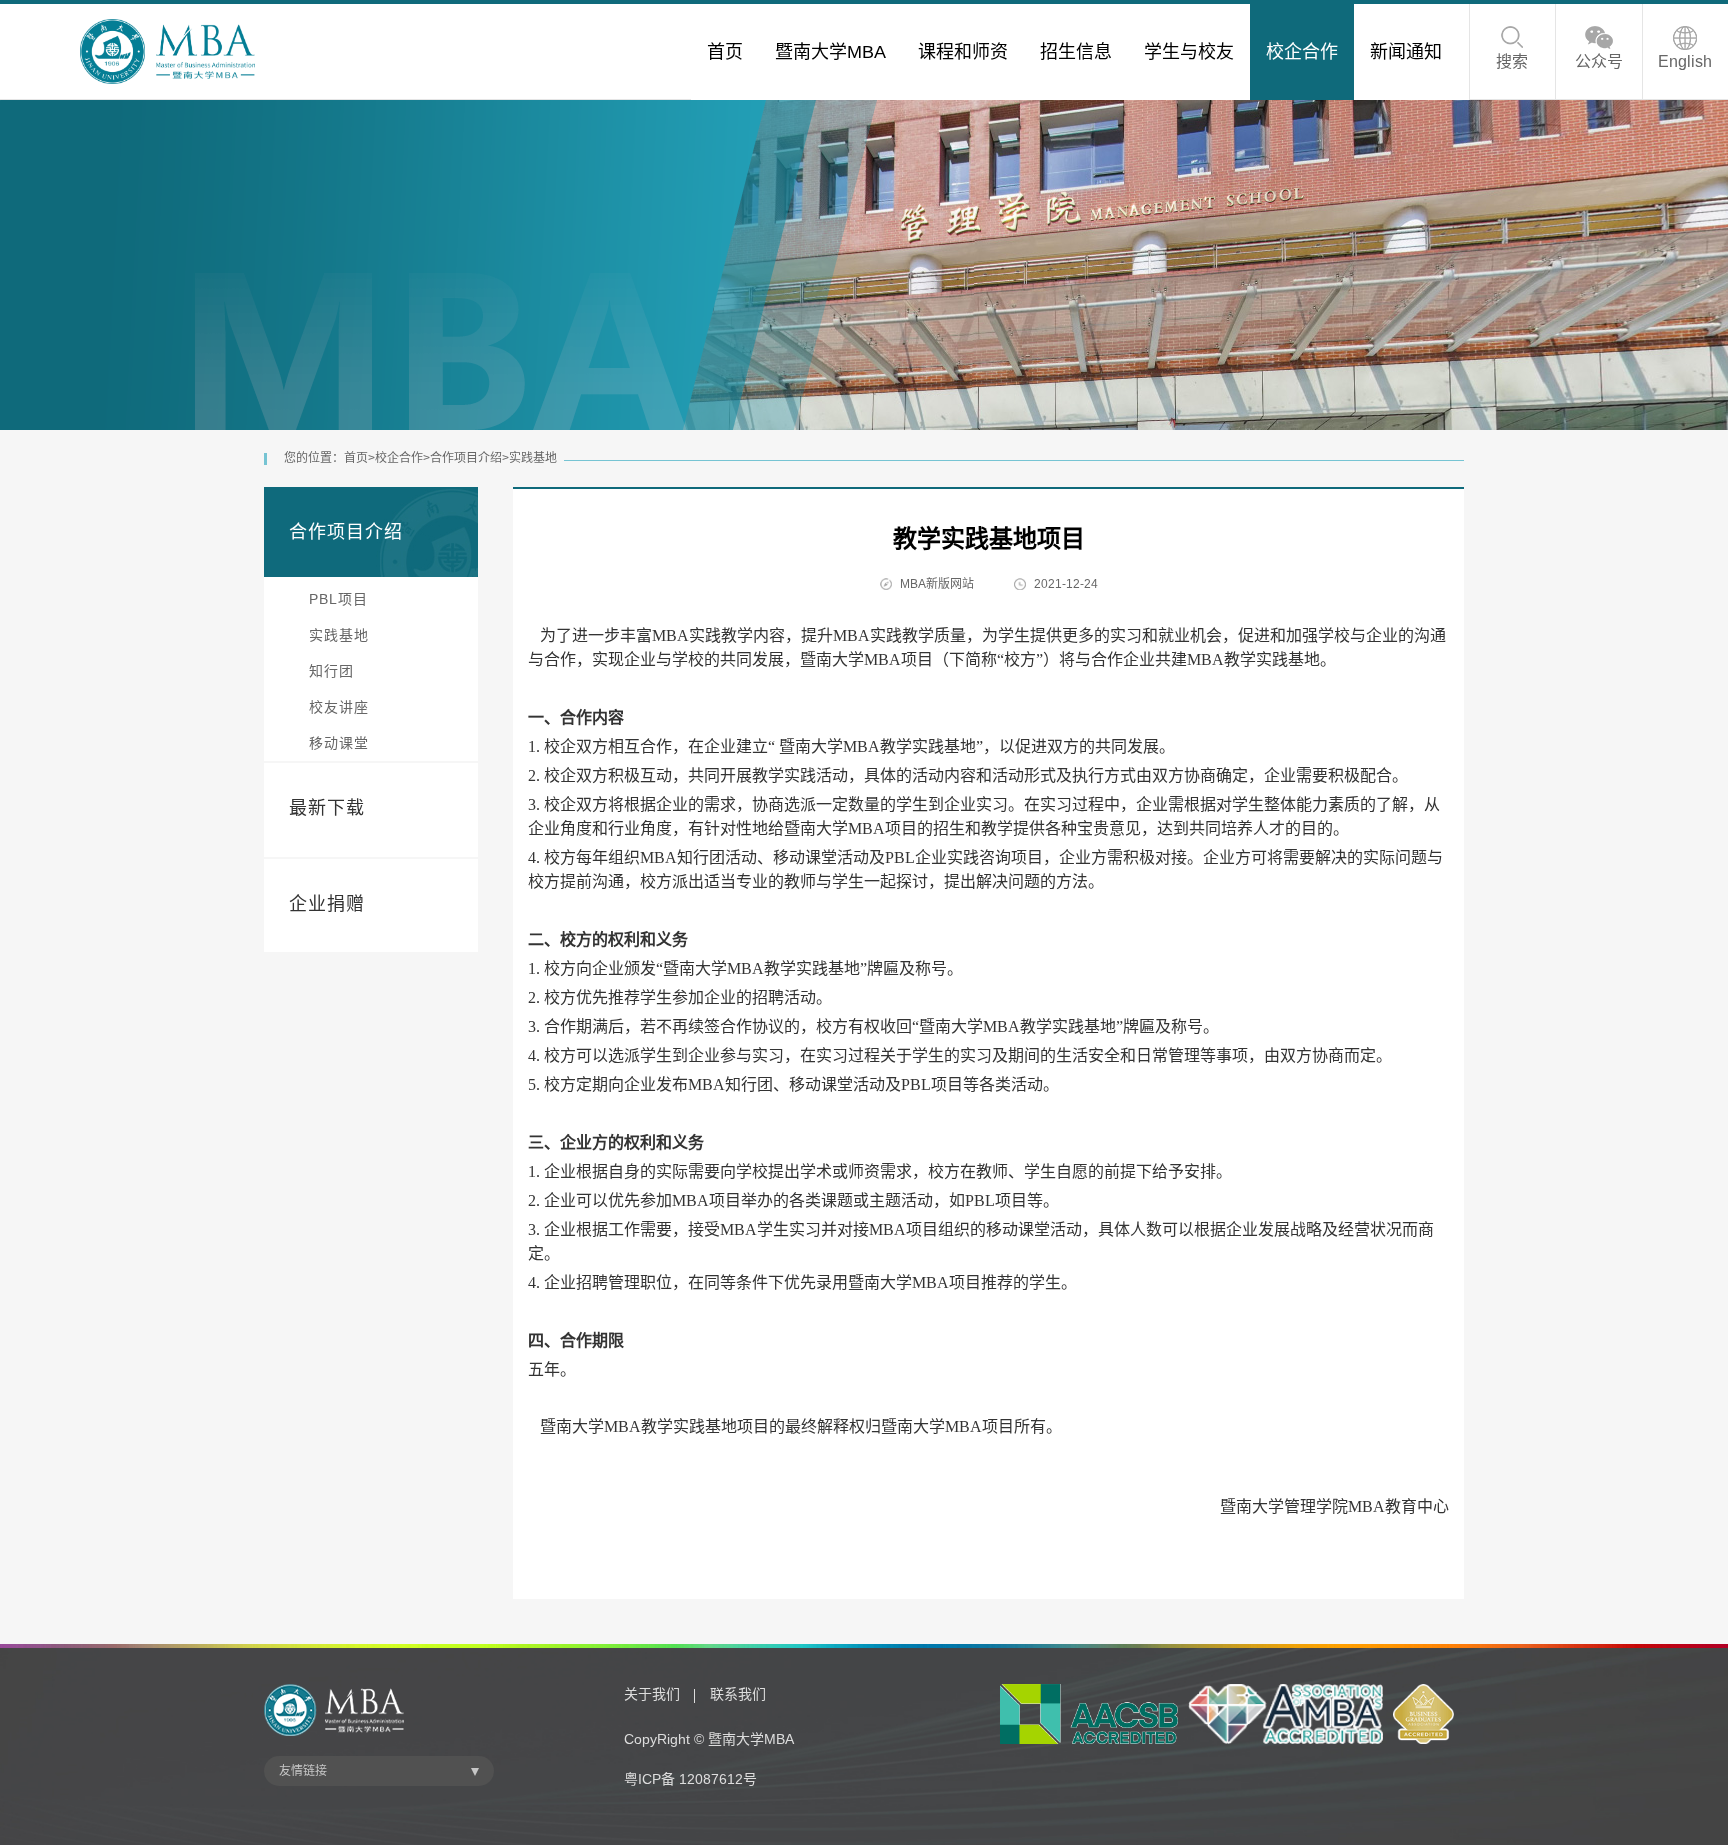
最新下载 (327, 808)
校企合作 (399, 458)
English (1685, 61)
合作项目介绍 (466, 458)
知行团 (331, 671)
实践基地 (533, 458)
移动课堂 (339, 743)
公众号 (1599, 61)
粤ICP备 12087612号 (690, 1779)
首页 (356, 458)
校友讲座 (339, 707)
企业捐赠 (327, 904)
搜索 (1512, 61)
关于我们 (652, 1694)
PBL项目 (338, 599)
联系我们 (738, 1694)
